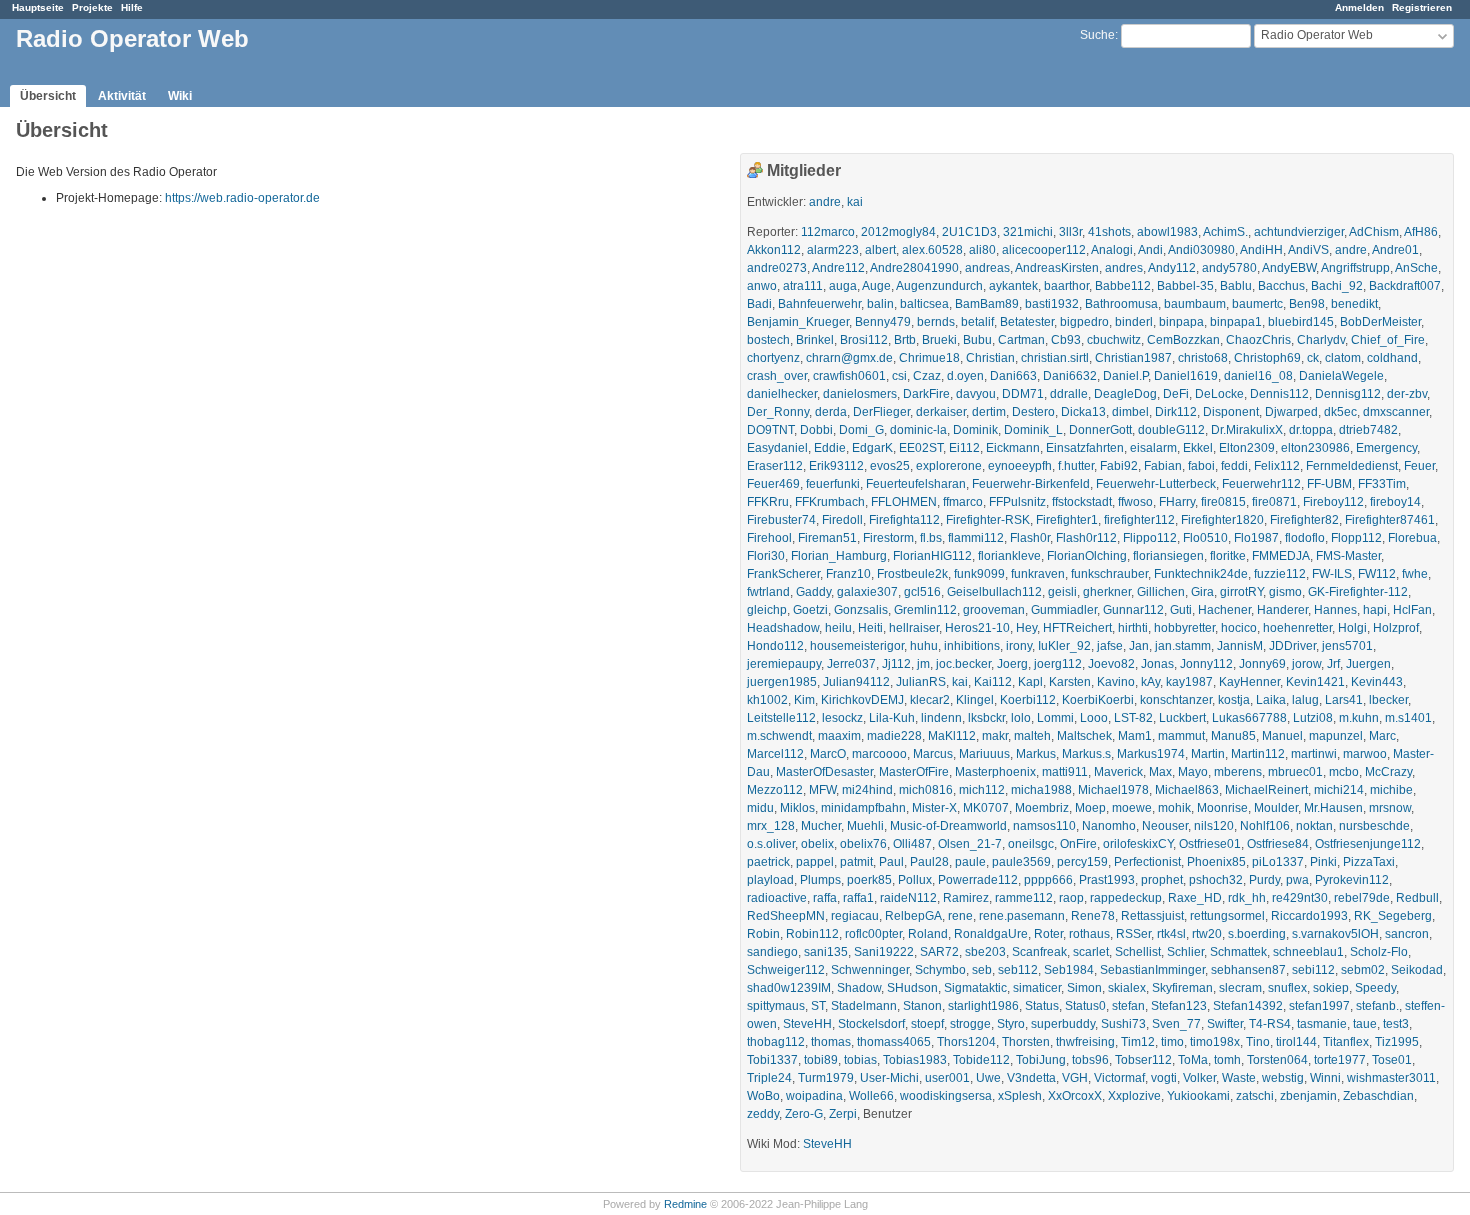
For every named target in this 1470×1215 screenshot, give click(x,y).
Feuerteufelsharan (916, 484)
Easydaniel (777, 448)
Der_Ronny (778, 412)
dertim (989, 412)
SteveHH (807, 1024)
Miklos (797, 808)
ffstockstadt (1082, 502)
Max (1160, 772)
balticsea (924, 304)
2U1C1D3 (969, 232)
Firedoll (842, 520)
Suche (1097, 35)
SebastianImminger (1152, 970)
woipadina (814, 1096)
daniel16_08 (1258, 376)
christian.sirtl (1055, 358)
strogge (970, 1024)
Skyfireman (1182, 988)
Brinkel (815, 340)
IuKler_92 (1064, 646)
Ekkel (1198, 448)
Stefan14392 (1248, 1006)
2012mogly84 (898, 232)
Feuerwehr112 (1261, 484)
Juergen (1368, 664)
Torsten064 (1277, 1060)
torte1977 (1340, 1060)
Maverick (1118, 772)
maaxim (839, 736)
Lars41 (1344, 700)
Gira (1202, 592)
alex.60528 (932, 250)
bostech (768, 340)
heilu (838, 628)
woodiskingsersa (946, 1096)
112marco (828, 232)
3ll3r (1070, 232)
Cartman (1021, 340)
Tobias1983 (915, 1060)
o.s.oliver (771, 844)
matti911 (1065, 772)
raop (1071, 898)
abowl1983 (1167, 232)
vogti (1164, 1078)
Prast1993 (1107, 880)
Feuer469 (773, 484)
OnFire (1078, 844)
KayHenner (1249, 682)
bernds (936, 322)
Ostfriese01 (1210, 844)
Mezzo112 (775, 790)
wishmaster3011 (1391, 1078)
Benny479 (883, 322)
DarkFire (926, 394)
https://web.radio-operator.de (242, 198)
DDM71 (1023, 394)
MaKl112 (952, 736)
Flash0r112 (1086, 538)
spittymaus (776, 1006)
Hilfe (132, 7)
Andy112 (1172, 268)
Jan (1139, 646)
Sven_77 (1176, 1024)
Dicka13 (1083, 412)
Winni (1325, 1078)
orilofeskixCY (1138, 844)
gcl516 (922, 592)
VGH (1075, 1078)
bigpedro (1084, 322)
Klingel (975, 700)
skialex (1127, 988)
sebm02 (1363, 970)
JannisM (1240, 646)
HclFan (1412, 610)
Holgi (1352, 628)
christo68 (1203, 358)
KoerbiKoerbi (1098, 700)
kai (855, 202)
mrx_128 (771, 826)
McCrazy (1388, 772)
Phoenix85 (1216, 862)
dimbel (1130, 412)
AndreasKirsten (1057, 268)
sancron (1407, 934)
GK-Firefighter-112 (1358, 592)
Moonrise (1222, 808)
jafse (1110, 646)
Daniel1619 (1186, 376)
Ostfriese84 (1278, 844)
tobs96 (1090, 1060)
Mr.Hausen (1333, 808)
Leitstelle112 (781, 718)
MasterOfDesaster (824, 772)
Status (1042, 1006)
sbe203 (985, 952)
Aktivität (122, 96)
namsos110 (1044, 826)
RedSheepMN (786, 916)
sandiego (772, 952)
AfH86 (1421, 232)
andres (1124, 268)
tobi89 (821, 1060)
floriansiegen (1168, 556)
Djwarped (1291, 412)
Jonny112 (1206, 664)
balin (880, 304)
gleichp (767, 610)
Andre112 (838, 268)
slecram (1240, 988)
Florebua (1412, 538)
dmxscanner (1396, 412)
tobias (860, 1060)
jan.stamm (1183, 646)
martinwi (1314, 754)
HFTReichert (1077, 628)
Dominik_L (1033, 430)
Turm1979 (826, 1078)
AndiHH (1261, 250)
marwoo (1365, 754)
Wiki (180, 96)
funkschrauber (1109, 574)
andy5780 (1229, 268)
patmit (856, 862)
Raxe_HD (1195, 898)
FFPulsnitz (1017, 502)
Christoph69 (1267, 358)
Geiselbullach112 (994, 592)
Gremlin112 (925, 610)
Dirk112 (1176, 412)
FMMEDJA (1281, 556)
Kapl (1030, 682)
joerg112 (1058, 664)
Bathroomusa (1121, 304)
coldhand (1392, 358)
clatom (1343, 358)
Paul (891, 862)
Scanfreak (1039, 952)
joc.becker (963, 664)
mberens (1238, 772)
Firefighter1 (1067, 520)
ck (1313, 358)
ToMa (1193, 1060)
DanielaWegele (1341, 376)
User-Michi (889, 1078)
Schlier (1185, 952)
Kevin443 (1377, 682)
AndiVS (1308, 250)
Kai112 (993, 682)
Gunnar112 (1133, 610)
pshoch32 (1216, 880)
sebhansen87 (1248, 970)
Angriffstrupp (1355, 268)
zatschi (1255, 1096)
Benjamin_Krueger (798, 322)
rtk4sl (1171, 934)
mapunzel (1336, 736)
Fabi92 (1119, 466)
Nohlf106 (1265, 826)
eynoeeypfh (1020, 466)
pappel (815, 862)
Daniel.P (1125, 376)
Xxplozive (1134, 1096)
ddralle (1069, 394)
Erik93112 (836, 466)
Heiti (870, 628)
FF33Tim (1382, 484)
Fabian (1163, 466)
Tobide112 (981, 1060)
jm (923, 664)
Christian (990, 358)
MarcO (828, 754)
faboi (1201, 466)
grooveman (994, 610)
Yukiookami (1198, 1096)
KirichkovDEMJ (862, 700)
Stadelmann (864, 1006)
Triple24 (769, 1078)
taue (1365, 1024)
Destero (1033, 412)
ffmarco (963, 502)
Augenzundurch (939, 286)
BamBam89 (987, 304)
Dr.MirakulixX (1247, 430)
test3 (1396, 1024)
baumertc (1257, 304)
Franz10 (848, 574)
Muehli (865, 826)
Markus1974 (1151, 754)
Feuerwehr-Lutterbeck (1156, 484)
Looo (1094, 718)
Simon (1084, 988)
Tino (1258, 1042)
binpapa (1181, 322)
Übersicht (48, 96)
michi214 (1339, 790)
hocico (1239, 628)
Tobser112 (1143, 1060)
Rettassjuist (1152, 916)
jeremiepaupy (784, 664)
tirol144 (1296, 1042)
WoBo (763, 1096)
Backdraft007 (1405, 286)
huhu (924, 646)
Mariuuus (984, 754)
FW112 (1377, 574)
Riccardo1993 (1309, 916)
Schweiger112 (786, 970)
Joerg (1012, 664)
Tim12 (1138, 1042)
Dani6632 (1070, 376)
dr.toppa (1311, 430)
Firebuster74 (781, 520)
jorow (1306, 664)
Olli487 (912, 844)
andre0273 (777, 268)
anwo (762, 286)
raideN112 (908, 898)
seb (982, 970)
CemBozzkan (1183, 340)
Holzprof (1396, 628)
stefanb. (1377, 1006)
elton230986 (1315, 448)
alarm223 (833, 250)
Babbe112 (1123, 286)
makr (995, 736)
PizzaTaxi (1369, 862)
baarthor (1066, 286)
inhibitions (972, 646)
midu (760, 808)
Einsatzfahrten (1085, 448)
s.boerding (1257, 934)
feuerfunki (833, 484)
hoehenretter (1297, 628)
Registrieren (1422, 7)
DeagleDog (1125, 394)
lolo (1021, 718)
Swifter (1225, 1024)
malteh (1032, 736)
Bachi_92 (1337, 286)
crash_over (777, 376)
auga (843, 286)
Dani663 (1013, 376)
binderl (1134, 322)
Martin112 (1258, 754)
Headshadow (783, 628)
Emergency (1386, 448)
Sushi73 (1123, 1024)
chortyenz (773, 358)
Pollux (915, 880)
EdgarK (872, 448)
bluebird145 (1301, 322)
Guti (1181, 610)
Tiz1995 (1397, 1042)
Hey (1026, 628)
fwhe (1415, 574)
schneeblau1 (1308, 952)
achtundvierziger (1299, 232)
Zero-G (804, 1114)
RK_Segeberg (1393, 916)
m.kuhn (1359, 718)
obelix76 (863, 844)
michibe (1391, 790)
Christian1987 (1133, 358)
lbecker (1388, 700)
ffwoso (1135, 502)
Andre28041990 (914, 268)
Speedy (1375, 988)
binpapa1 (1236, 322)
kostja (1234, 700)
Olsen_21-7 (970, 844)
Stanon (922, 1006)
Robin (763, 934)
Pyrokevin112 (1352, 880)
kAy (1150, 682)
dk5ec (1340, 412)
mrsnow (1390, 808)
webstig (1283, 1078)
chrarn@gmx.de (849, 358)
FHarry (1177, 502)
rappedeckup (1126, 898)
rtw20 (1207, 934)
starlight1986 (983, 1006)
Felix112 (1277, 466)
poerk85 (869, 880)
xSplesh (1020, 1096)
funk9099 (979, 574)
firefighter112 (1139, 520)
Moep (1090, 808)
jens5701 (1347, 646)
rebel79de (1362, 898)
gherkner (1107, 592)
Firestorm (888, 538)
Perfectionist (1147, 862)
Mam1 (1135, 736)
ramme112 (1024, 898)
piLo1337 (1278, 862)
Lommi (1055, 718)
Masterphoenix (995, 772)
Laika (1271, 700)
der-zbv (1407, 394)
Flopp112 (1356, 538)
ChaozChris (1258, 340)
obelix (817, 844)
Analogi (1112, 250)
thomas (831, 1042)
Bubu (977, 340)
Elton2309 (1247, 448)
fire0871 (1274, 502)
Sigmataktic (975, 988)
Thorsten (1026, 1042)
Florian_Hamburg (839, 556)
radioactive (777, 898)
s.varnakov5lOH (1335, 934)
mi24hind (867, 790)
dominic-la (918, 430)
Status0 (1085, 1006)
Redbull (1417, 898)
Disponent (1231, 412)
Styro (1011, 1024)
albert (880, 250)
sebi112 (1313, 970)
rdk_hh (1247, 898)
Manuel (1282, 736)
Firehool (769, 538)
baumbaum (1195, 304)
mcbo (1344, 772)
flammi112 (976, 538)
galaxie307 (867, 592)
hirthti (1133, 628)
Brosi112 (864, 340)
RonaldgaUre (991, 934)
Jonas (1157, 664)
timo (1172, 1042)
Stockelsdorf (871, 1024)
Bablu (1236, 286)
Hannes (1335, 610)
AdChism (1374, 232)
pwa (1297, 880)
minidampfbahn (863, 808)
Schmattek (1238, 952)
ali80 (982, 250)
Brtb (905, 340)
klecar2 (930, 700)
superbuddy (1063, 1024)
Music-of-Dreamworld (948, 826)
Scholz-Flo (1379, 952)
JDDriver (1292, 646)
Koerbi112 (1028, 700)
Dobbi (816, 430)
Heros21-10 (977, 628)
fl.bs (931, 538)
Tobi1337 (772, 1060)
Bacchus (1281, 286)
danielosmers (860, 394)
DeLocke (1219, 394)
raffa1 (858, 898)
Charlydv (1321, 340)
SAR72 (939, 952)
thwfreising (1085, 1042)
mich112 (982, 790)
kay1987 (1189, 682)
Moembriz (1042, 808)
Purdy (1264, 880)
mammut (1181, 736)
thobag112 (776, 1042)
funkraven (1038, 574)
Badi (759, 304)
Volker (1199, 1078)
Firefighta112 (904, 520)
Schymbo (940, 970)
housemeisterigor (857, 646)
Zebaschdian (1378, 1096)
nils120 (1214, 826)
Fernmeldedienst (1352, 466)
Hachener (1224, 610)
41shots (1109, 232)
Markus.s (1086, 754)
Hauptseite (38, 7)
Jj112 (896, 664)
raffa (825, 898)
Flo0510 (1205, 538)
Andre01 (1395, 250)
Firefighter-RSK (988, 520)
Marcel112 (775, 754)
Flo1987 (1256, 538)
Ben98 (1307, 304)
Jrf (1333, 664)
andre (825, 202)
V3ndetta (1031, 1078)
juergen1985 (782, 682)
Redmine (685, 1204)
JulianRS (921, 682)
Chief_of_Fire (1388, 340)
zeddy (763, 1114)
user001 (947, 1078)
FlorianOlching (1087, 556)
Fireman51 (827, 538)
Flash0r (1030, 538)
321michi (1028, 232)
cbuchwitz (1114, 340)
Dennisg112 (1348, 394)
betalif (977, 322)
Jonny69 (1262, 664)
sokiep (1331, 988)
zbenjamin (1308, 1096)
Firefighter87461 (1390, 520)
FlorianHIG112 (932, 556)
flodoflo (1305, 538)
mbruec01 (1295, 772)
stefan (1128, 1006)
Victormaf (1119, 1078)
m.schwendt (779, 736)
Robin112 (812, 934)
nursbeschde (1374, 826)
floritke (1228, 556)
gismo (1285, 592)
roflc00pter (873, 934)
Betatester (1027, 322)
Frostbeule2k (912, 574)
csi (899, 376)
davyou (976, 394)
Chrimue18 (929, 358)
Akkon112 (774, 250)
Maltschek (1084, 736)
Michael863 (1187, 790)
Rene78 (1093, 916)
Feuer (1419, 466)
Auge (876, 286)
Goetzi (810, 610)
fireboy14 (1395, 502)
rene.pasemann (1022, 916)
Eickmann (1013, 448)
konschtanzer (1176, 700)
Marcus (933, 754)
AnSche (1416, 268)
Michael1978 (1113, 790)
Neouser (1165, 826)
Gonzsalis (861, 610)
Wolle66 (871, 1096)
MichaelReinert (1266, 790)
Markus (1036, 754)
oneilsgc (1031, 844)
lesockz (842, 718)
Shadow (859, 988)
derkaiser (941, 412)
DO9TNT (770, 430)
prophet (1162, 880)
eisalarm (1153, 448)
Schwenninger (870, 970)
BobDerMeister (1380, 322)
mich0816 (926, 790)
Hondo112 (775, 646)
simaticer (1037, 988)
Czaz (927, 376)
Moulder (1276, 808)
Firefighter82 (1304, 520)
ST (818, 1006)
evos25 (890, 466)
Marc (1382, 736)
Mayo (1193, 772)
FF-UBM (1329, 484)
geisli (1062, 592)
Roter (1048, 934)
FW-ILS (1332, 574)
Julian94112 (856, 682)
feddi (1234, 466)
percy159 (1082, 862)
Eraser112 (775, 466)
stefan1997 (1319, 1006)
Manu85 (1233, 736)
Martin (1208, 754)
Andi (1150, 250)
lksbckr (986, 718)
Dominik (975, 430)
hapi (1375, 610)
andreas (987, 268)
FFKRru (768, 502)
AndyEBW (1289, 268)
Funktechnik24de (1201, 574)
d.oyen (965, 376)
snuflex (1287, 988)
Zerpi (843, 1114)
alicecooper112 (1044, 250)
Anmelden (1359, 7)
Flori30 (766, 556)
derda (831, 412)
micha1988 (1041, 790)
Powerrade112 (978, 880)
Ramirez (966, 898)
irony (1019, 646)
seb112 (1018, 970)
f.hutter (1076, 466)
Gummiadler (1064, 610)
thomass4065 (894, 1042)
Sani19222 (884, 952)
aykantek (1013, 286)
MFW (822, 790)
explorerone (949, 466)
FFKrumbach (830, 502)
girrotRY (1241, 592)
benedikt (1354, 304)
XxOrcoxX (1075, 1096)
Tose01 (1392, 1060)
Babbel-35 (1185, 286)
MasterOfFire (914, 772)
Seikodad (1417, 970)
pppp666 (1048, 880)
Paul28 (929, 862)
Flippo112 (1150, 538)
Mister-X (934, 808)
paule (970, 862)
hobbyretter (1184, 628)
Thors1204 (966, 1042)
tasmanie (1322, 1024)
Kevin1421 (1315, 682)
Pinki (1323, 862)
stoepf (927, 1024)
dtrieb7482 (1368, 430)
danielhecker (782, 394)
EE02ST (921, 448)
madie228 (894, 736)
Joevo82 (1111, 664)
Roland (928, 934)
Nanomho (1109, 826)
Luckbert (1182, 718)
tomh (1227, 1060)
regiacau (855, 916)
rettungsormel (1227, 916)
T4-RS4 (1270, 1024)
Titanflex (1346, 1042)
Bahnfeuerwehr (819, 304)
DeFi (1176, 394)
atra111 (803, 286)
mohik (1174, 808)
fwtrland (768, 592)
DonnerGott (1100, 430)
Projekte (92, 7)
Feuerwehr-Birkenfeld (1031, 484)
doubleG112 (1171, 430)
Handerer (1282, 610)
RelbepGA (913, 916)
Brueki (939, 340)
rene (960, 916)
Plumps (820, 880)
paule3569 (1021, 862)
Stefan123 (1179, 1006)
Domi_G (861, 430)
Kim (804, 700)
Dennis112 (1279, 394)
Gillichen (1161, 592)
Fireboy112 (1333, 502)
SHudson (912, 988)
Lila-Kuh (892, 718)
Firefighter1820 (1222, 520)
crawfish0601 (849, 376)
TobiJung (1041, 1060)
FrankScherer (783, 574)
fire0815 (1223, 502)
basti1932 (1052, 304)
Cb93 (1066, 340)
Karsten (1070, 682)
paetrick (768, 862)
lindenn (941, 718)
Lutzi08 (1313, 718)
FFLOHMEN (904, 502)
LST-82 (1133, 718)
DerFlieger (881, 412)
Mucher (821, 826)
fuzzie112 (1280, 574)
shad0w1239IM (789, 988)
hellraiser (914, 628)
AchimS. (1225, 232)
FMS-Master (1348, 556)
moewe (1132, 808)
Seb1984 (1069, 970)
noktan (1314, 826)
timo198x (1215, 1042)
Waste (1239, 1078)
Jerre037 (851, 664)
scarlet (1091, 952)
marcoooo (879, 754)
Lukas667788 (1249, 718)
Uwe (988, 1078)
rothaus (1089, 934)
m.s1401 (1408, 718)
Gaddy (813, 592)
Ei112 (964, 448)
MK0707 (986, 808)
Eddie (830, 448)
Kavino (1116, 682)
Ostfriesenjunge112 (1368, 844)
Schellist (1138, 952)
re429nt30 (1300, 898)
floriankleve (1009, 556)
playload (770, 880)
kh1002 (767, 700)
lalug (1305, 700)
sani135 (826, 952)
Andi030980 (1201, 250)
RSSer (1133, 934)
